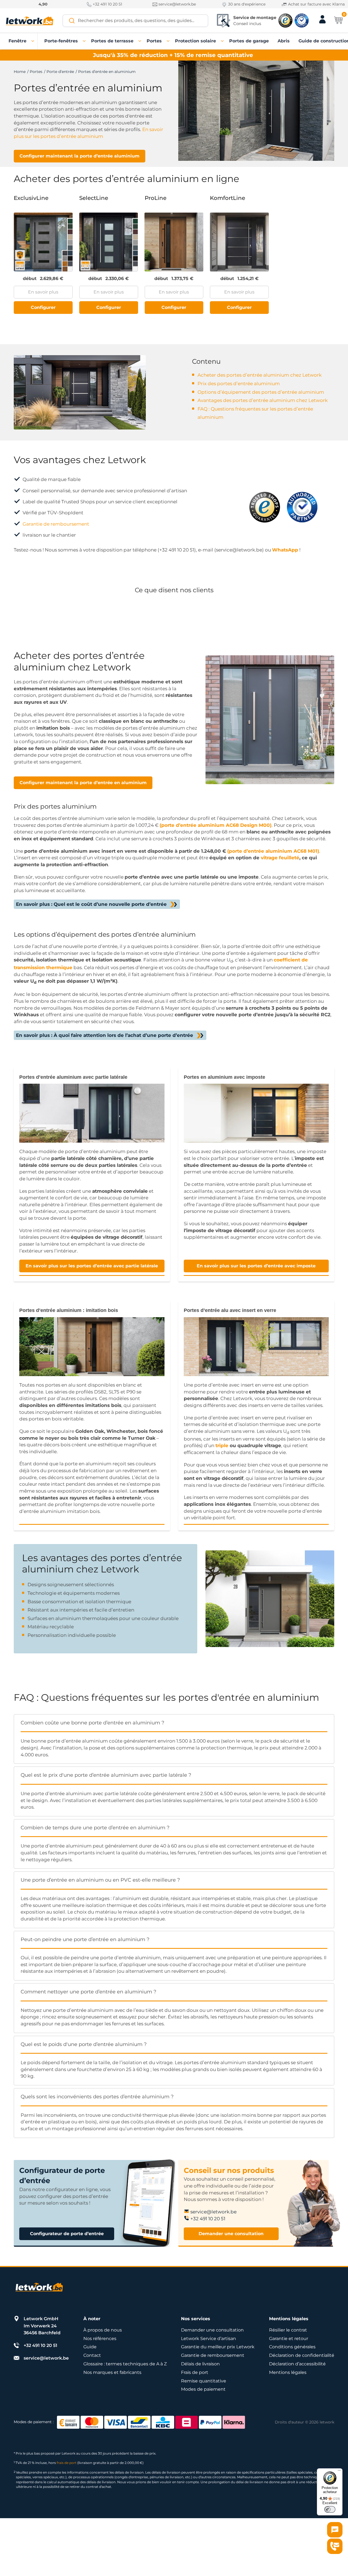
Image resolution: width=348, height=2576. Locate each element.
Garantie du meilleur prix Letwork (218, 2347)
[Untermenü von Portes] (168, 41)
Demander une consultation (231, 2234)
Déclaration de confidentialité (302, 2355)
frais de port (67, 2463)
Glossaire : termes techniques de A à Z (125, 2364)
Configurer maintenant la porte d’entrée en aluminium (83, 783)
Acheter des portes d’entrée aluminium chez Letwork (260, 375)
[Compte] (322, 23)
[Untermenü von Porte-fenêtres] (84, 41)
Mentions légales (288, 2372)
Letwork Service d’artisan (209, 2339)
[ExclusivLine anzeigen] (43, 242)
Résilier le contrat (288, 2330)
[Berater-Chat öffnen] (335, 2530)
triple (222, 1445)
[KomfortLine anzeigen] (239, 242)
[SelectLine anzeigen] (109, 242)
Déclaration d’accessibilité (297, 2364)
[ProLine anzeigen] (174, 242)
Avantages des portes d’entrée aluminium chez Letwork (263, 400)
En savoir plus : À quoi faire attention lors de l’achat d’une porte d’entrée (105, 1035)
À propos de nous (103, 2330)
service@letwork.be (177, 4)
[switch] (330, 2509)
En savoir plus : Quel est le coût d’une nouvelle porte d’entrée (91, 904)
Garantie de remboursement (56, 524)
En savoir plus (43, 292)
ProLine (156, 198)
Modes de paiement (203, 2389)
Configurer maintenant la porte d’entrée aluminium (80, 156)
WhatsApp (285, 550)
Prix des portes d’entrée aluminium (239, 384)
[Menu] (339, 2472)
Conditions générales (292, 2347)
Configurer (43, 307)
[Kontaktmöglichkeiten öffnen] (335, 2546)
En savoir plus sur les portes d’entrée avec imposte (256, 1266)
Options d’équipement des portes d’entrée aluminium (261, 392)
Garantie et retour (289, 2339)
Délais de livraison (200, 2364)
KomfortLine (228, 198)
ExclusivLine (31, 198)
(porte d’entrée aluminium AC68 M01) (273, 851)
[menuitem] (17, 41)
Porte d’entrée (60, 72)
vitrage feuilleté (280, 858)
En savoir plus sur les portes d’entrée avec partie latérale (92, 1266)
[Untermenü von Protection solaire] (223, 41)
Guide (90, 2347)
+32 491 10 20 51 (107, 4)
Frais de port (195, 2372)
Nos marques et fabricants (112, 2372)
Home (20, 72)
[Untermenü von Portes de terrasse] (140, 41)
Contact (92, 2355)
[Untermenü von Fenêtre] (33, 41)
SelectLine (94, 198)
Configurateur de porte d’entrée (67, 2234)
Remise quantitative (204, 2381)
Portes (36, 72)
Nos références (100, 2339)
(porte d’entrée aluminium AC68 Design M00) (216, 825)
